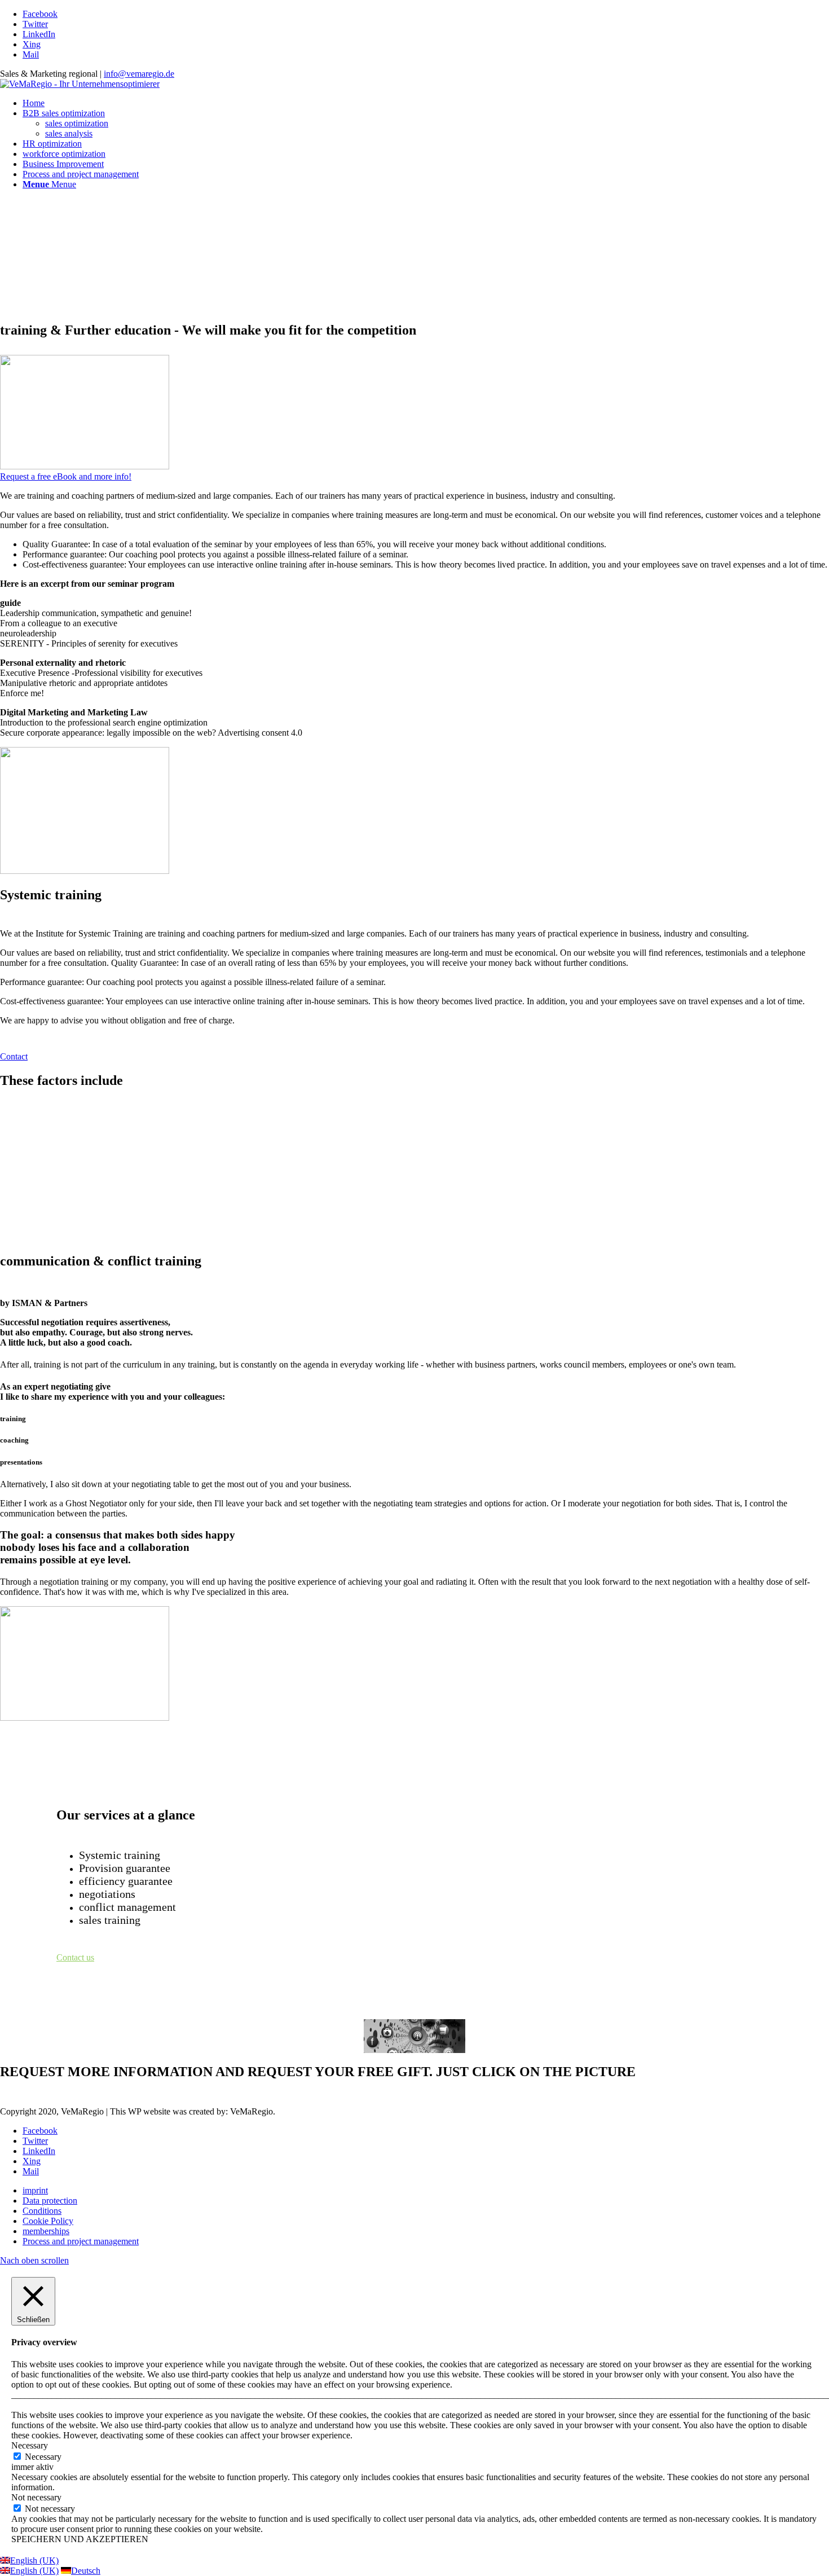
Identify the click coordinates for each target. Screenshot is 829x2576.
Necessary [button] (30, 2445)
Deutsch (86, 2571)
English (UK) (34, 2560)
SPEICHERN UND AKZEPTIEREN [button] (80, 2539)
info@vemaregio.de (139, 74)
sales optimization (77, 123)
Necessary (43, 2457)
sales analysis (69, 133)
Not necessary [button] (36, 2497)
